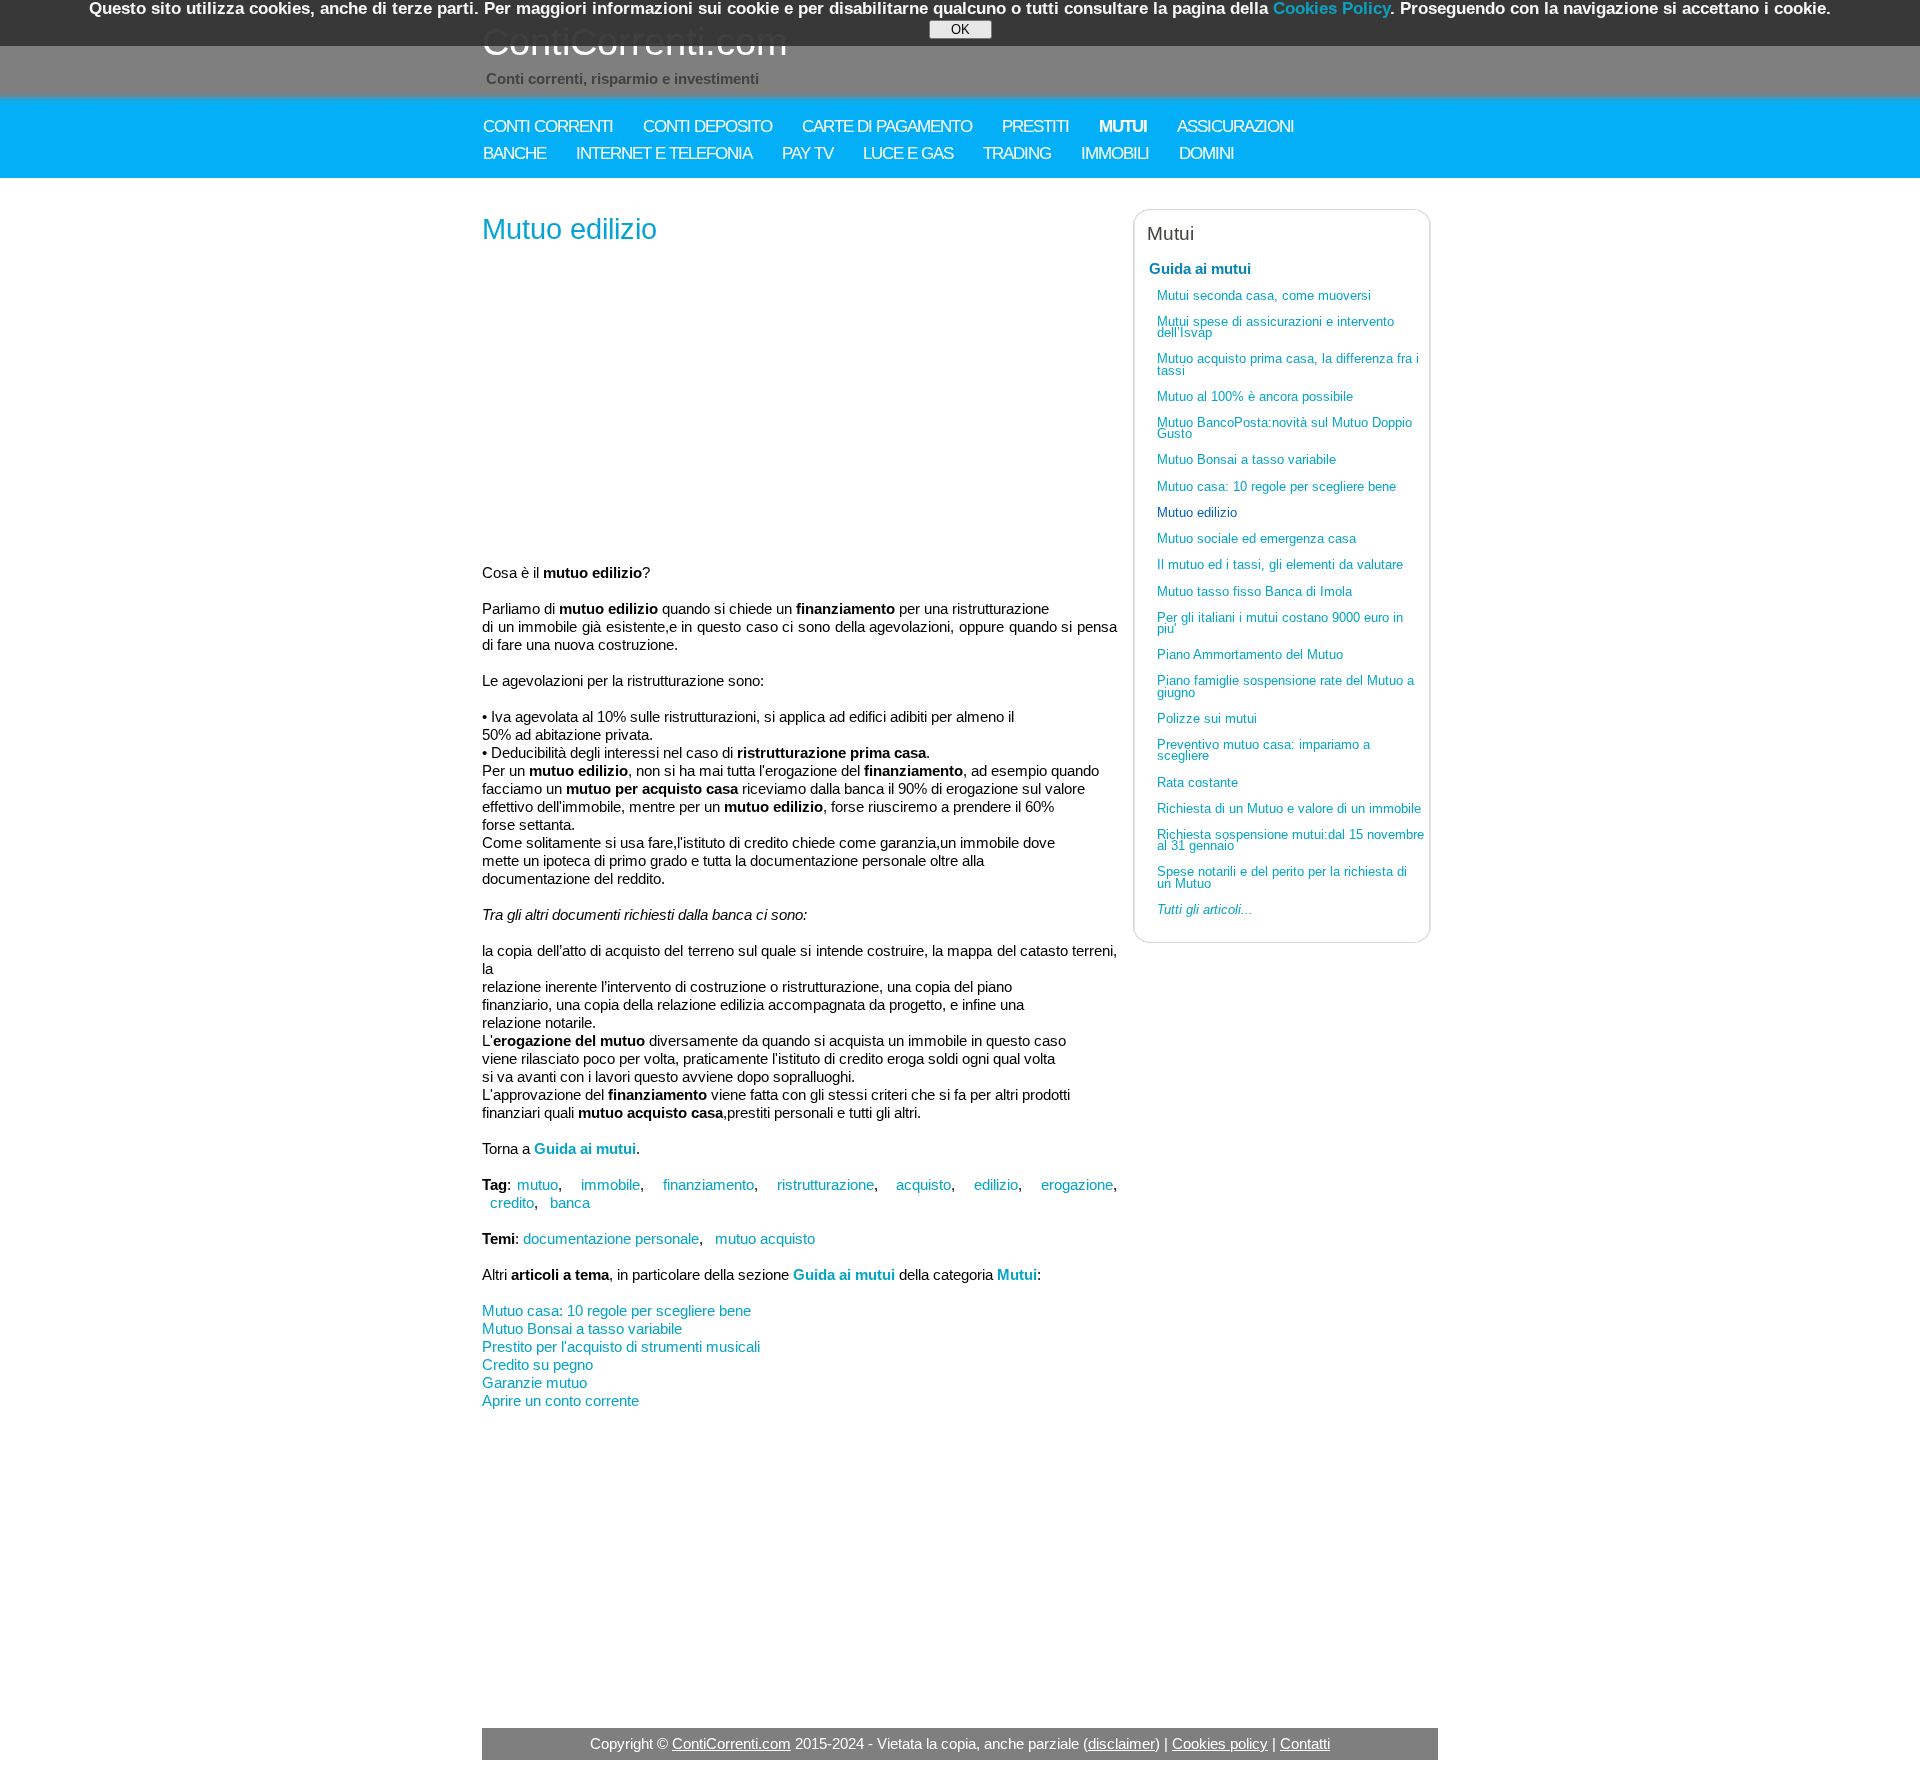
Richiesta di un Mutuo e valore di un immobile (1289, 808)
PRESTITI (1035, 126)
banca (570, 1202)
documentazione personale (611, 1238)
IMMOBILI (1115, 153)
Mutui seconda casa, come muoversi (1264, 295)
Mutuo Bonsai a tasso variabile (582, 1328)
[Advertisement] (799, 406)
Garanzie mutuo (534, 1382)
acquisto (923, 1184)
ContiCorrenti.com (731, 1744)
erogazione (1077, 1184)
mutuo (537, 1184)
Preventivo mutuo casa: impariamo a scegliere (1263, 750)
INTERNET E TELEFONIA (664, 153)
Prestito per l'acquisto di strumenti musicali (621, 1346)
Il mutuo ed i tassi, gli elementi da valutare (1280, 564)
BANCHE (514, 153)
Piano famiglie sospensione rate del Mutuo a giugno (1285, 686)
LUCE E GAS (908, 153)
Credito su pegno (537, 1364)
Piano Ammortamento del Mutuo (1250, 654)
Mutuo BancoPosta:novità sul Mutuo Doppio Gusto (1284, 428)
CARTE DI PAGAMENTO (887, 126)
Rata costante (1197, 782)
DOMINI (1206, 153)
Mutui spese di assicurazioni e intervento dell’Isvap (1275, 327)
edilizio (996, 1184)
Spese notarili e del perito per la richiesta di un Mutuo (1282, 877)
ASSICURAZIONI (1235, 126)
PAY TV (807, 153)
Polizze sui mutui (1207, 718)
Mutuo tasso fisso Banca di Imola (1254, 591)
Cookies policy (1220, 1744)
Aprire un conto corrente (560, 1400)
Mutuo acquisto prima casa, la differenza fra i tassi (1288, 364)
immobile (610, 1184)
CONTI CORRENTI (548, 126)
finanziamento (708, 1184)
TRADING (1017, 153)
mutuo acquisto (765, 1238)
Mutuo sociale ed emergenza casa (1256, 538)
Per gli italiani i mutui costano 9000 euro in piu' (1280, 623)
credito (512, 1202)
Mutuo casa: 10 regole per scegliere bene (616, 1310)
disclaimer (1121, 1744)
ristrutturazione (825, 1184)
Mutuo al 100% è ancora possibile (1255, 396)
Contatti (1305, 1744)
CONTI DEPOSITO (707, 126)
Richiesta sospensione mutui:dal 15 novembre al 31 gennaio (1290, 840)
